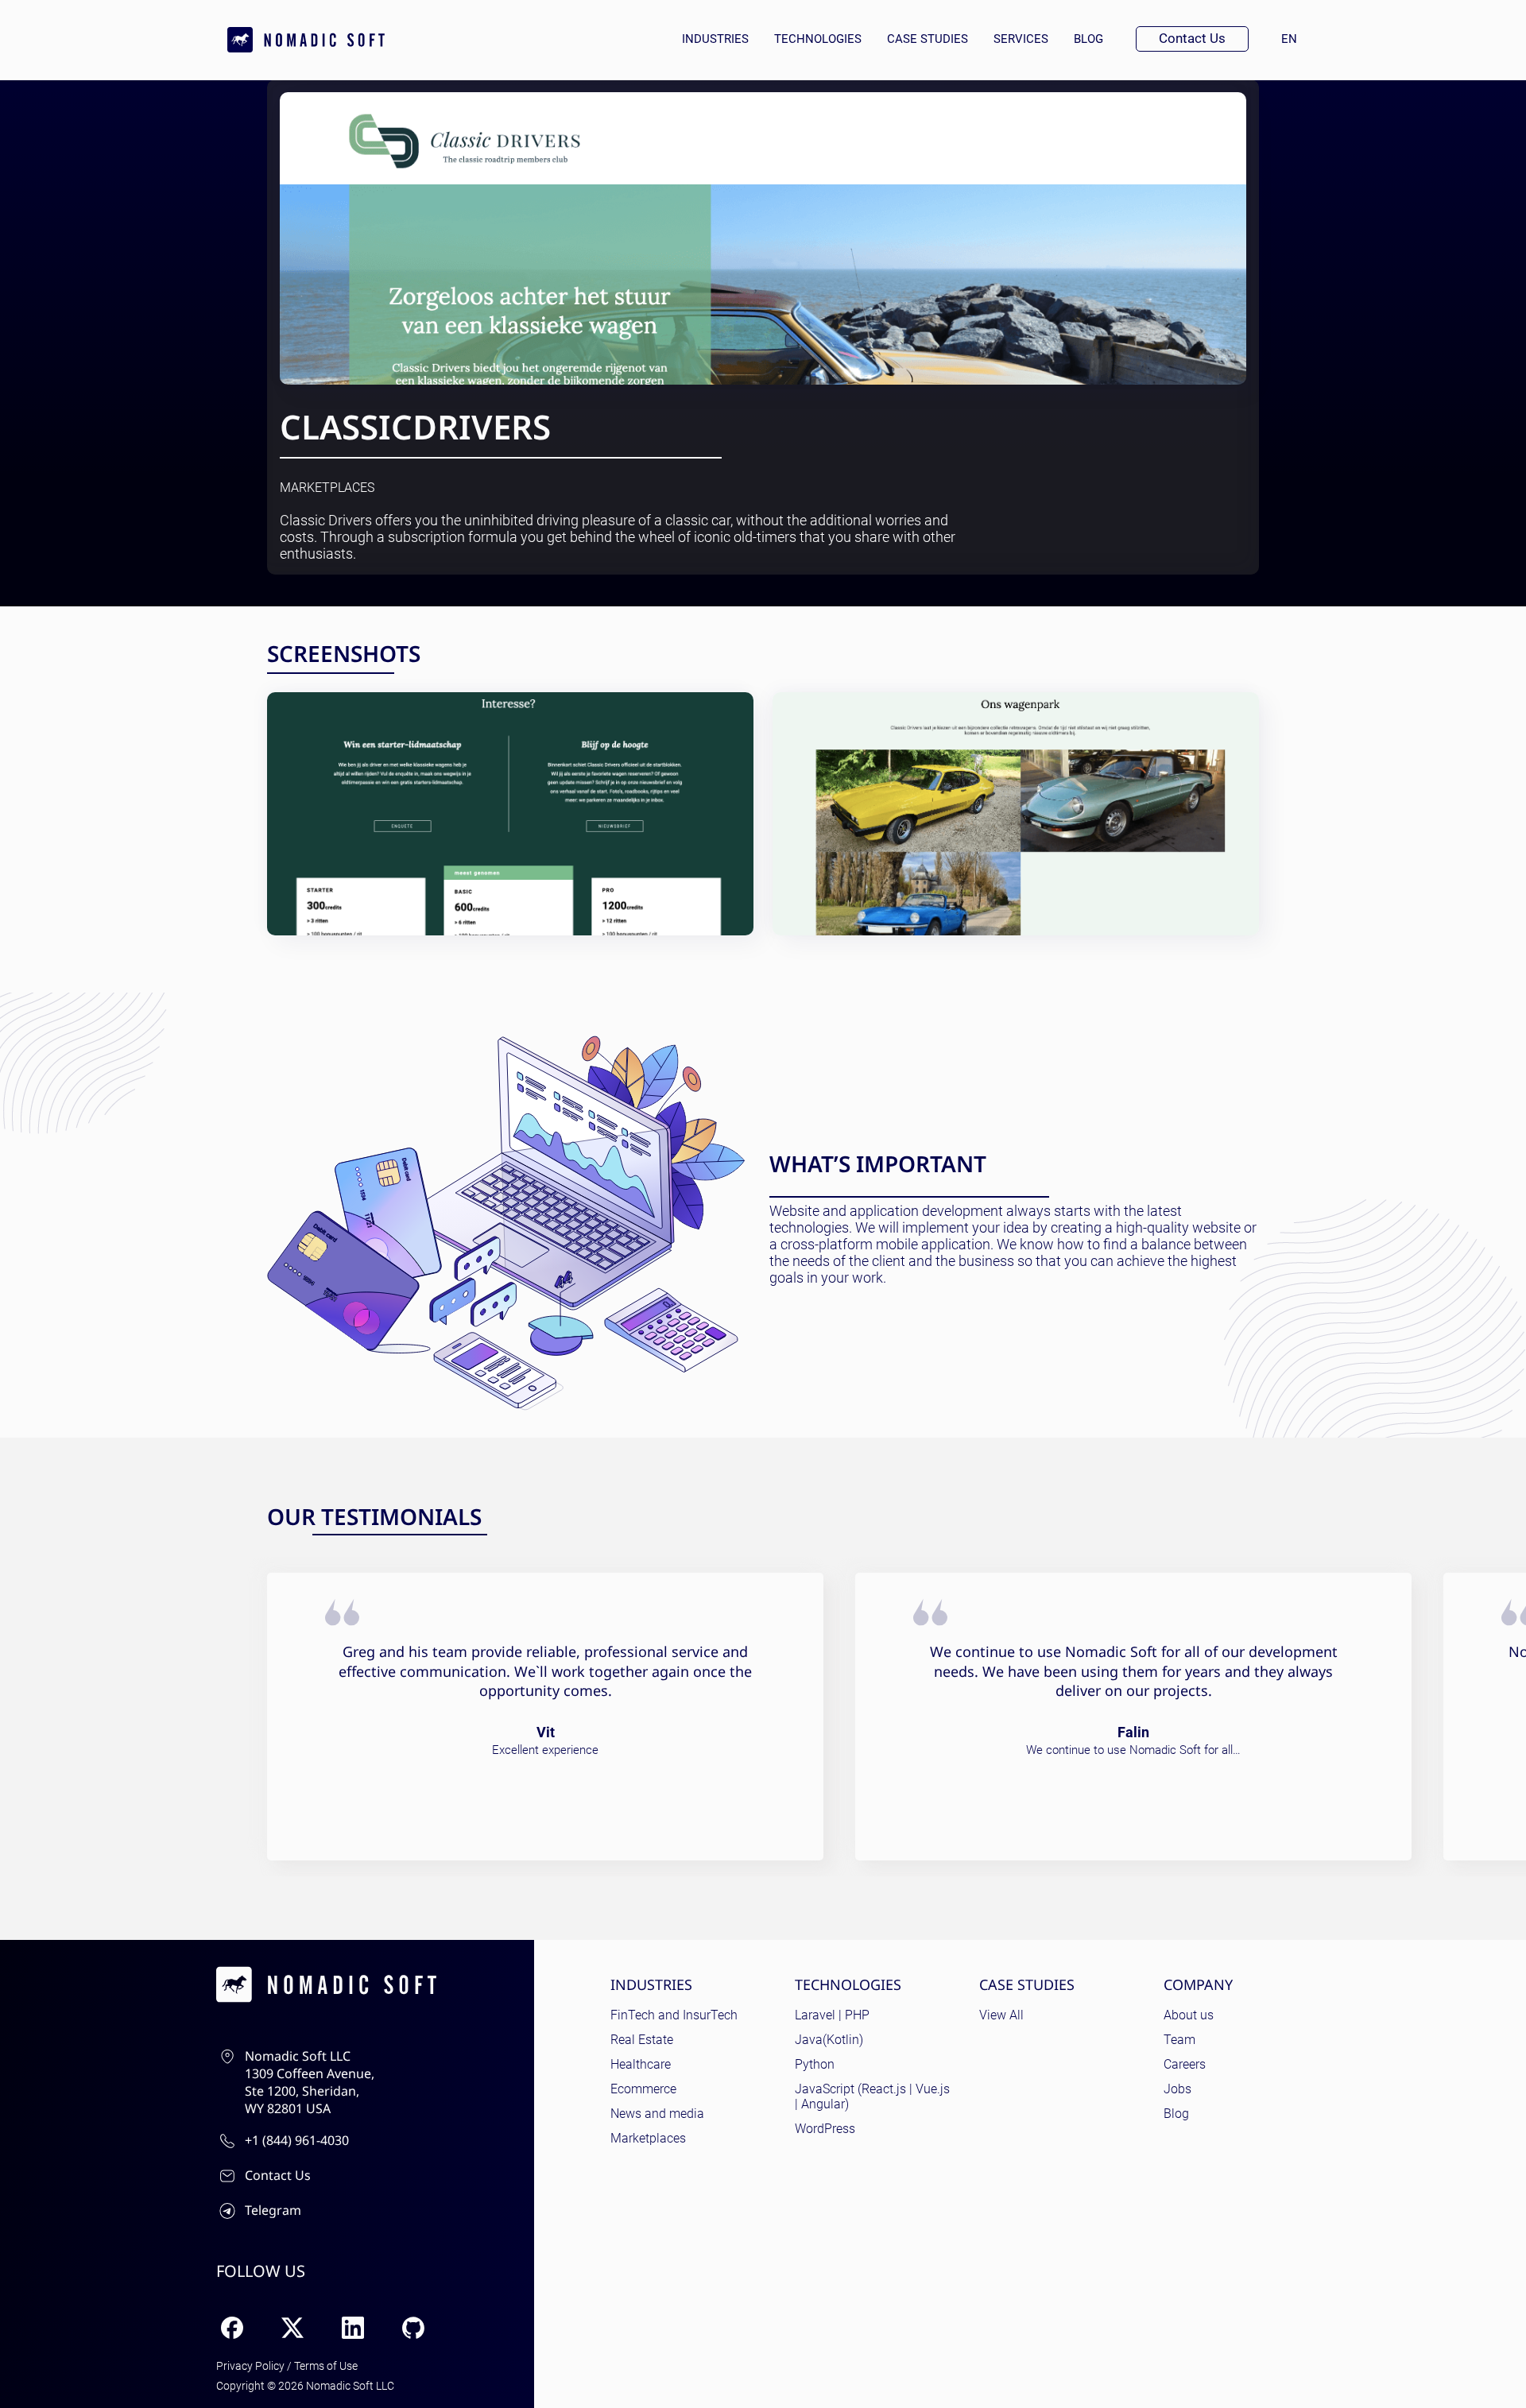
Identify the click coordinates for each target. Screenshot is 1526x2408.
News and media (657, 2114)
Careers (1185, 2064)
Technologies (818, 39)
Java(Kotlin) (829, 2040)
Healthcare (641, 2064)
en (1296, 39)
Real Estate (642, 2040)
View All (1001, 2015)
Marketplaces (327, 488)
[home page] (306, 40)
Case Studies (928, 39)
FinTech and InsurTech (674, 2015)
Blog (1088, 39)
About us (1189, 2015)
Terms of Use (326, 2366)
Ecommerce (643, 2089)
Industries (715, 39)
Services (1021, 39)
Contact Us (1192, 38)
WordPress (825, 2129)
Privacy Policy (250, 2366)
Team (1179, 2040)
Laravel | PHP (832, 2015)
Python (815, 2064)
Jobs (1177, 2089)
